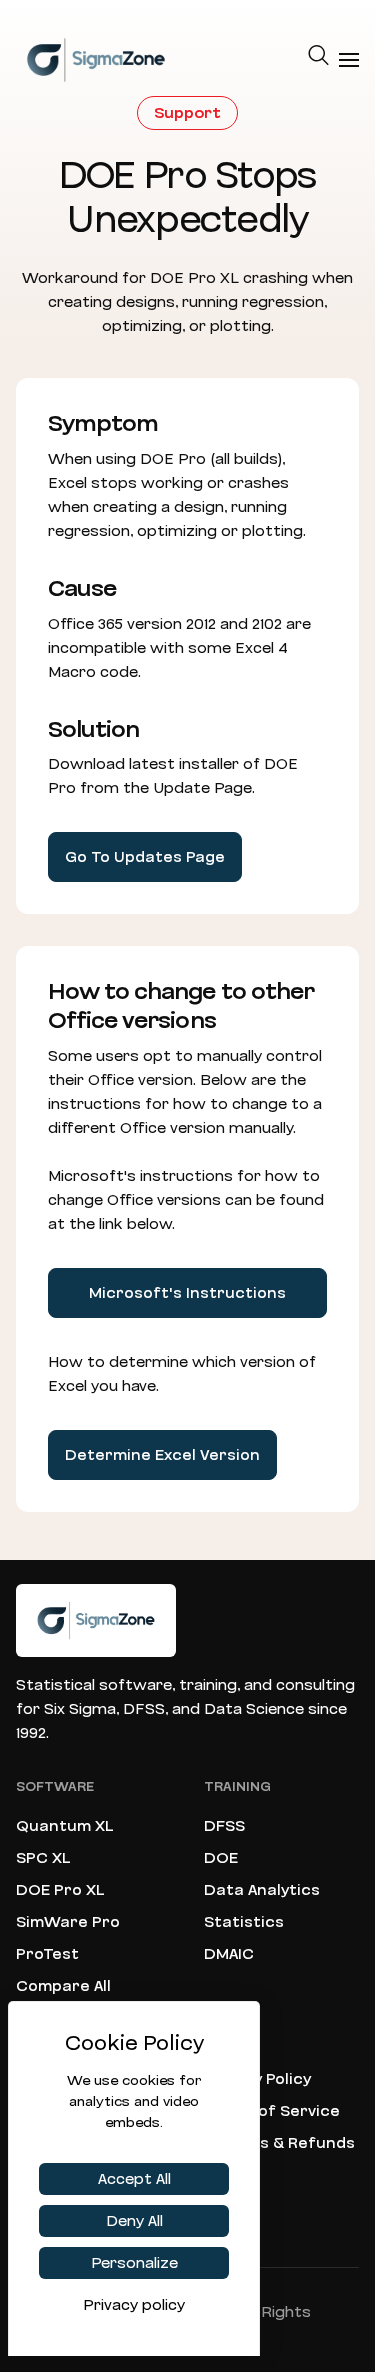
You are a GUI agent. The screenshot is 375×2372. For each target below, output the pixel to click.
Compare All (63, 1986)
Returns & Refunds (279, 2143)
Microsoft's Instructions (187, 1293)
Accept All (134, 2179)
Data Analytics (262, 1890)
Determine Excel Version (162, 1455)
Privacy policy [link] (134, 2305)
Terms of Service (272, 2111)
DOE (221, 1858)
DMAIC (229, 1954)
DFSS (224, 1826)
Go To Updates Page (145, 857)
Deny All (134, 2221)
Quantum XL (65, 1826)
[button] (319, 60)
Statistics (244, 1922)
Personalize (134, 2263)
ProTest (47, 1954)
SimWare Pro (68, 1922)
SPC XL (43, 1858)
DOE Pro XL (60, 1890)
